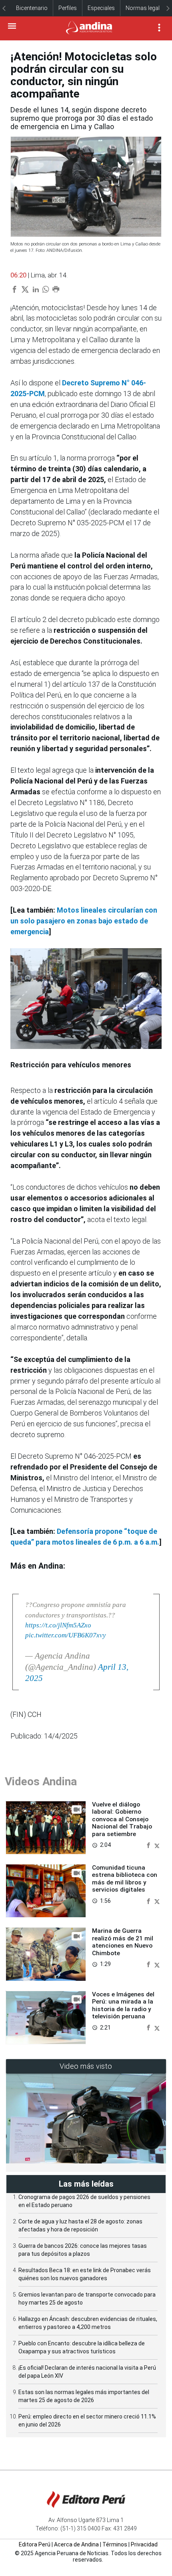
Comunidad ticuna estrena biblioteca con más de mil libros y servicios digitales (125, 1879)
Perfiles (68, 8)
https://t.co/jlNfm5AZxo (58, 1625)
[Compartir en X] (157, 1845)
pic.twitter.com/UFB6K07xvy (66, 1635)
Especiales (101, 8)
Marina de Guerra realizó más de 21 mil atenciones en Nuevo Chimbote (123, 1942)
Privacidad (144, 2544)
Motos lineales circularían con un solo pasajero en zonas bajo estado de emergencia (84, 921)
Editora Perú (35, 2544)
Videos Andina (41, 1781)
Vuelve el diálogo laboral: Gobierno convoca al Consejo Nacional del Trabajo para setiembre (122, 1819)
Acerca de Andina (76, 2544)
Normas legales (146, 8)
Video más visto (86, 2066)
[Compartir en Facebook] (149, 1845)
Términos (115, 2544)
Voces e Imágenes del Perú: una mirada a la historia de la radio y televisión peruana (123, 2005)
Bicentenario (32, 8)
